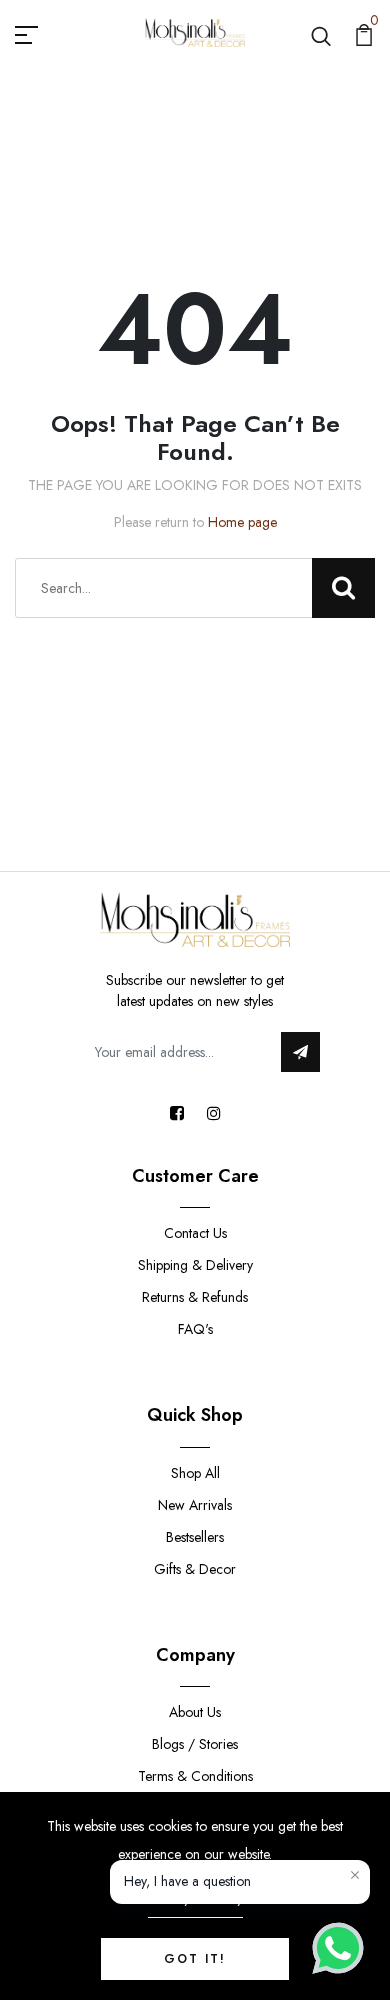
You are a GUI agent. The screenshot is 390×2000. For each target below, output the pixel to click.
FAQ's (195, 1329)
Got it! (195, 1959)
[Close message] (355, 1875)
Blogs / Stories (195, 1744)
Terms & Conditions (195, 1776)
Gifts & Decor (195, 1569)
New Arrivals (195, 1505)
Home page (242, 522)
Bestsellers (195, 1537)
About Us (195, 1712)
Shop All (195, 1473)
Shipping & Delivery (195, 1265)
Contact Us (195, 1233)
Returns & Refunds (195, 1297)
